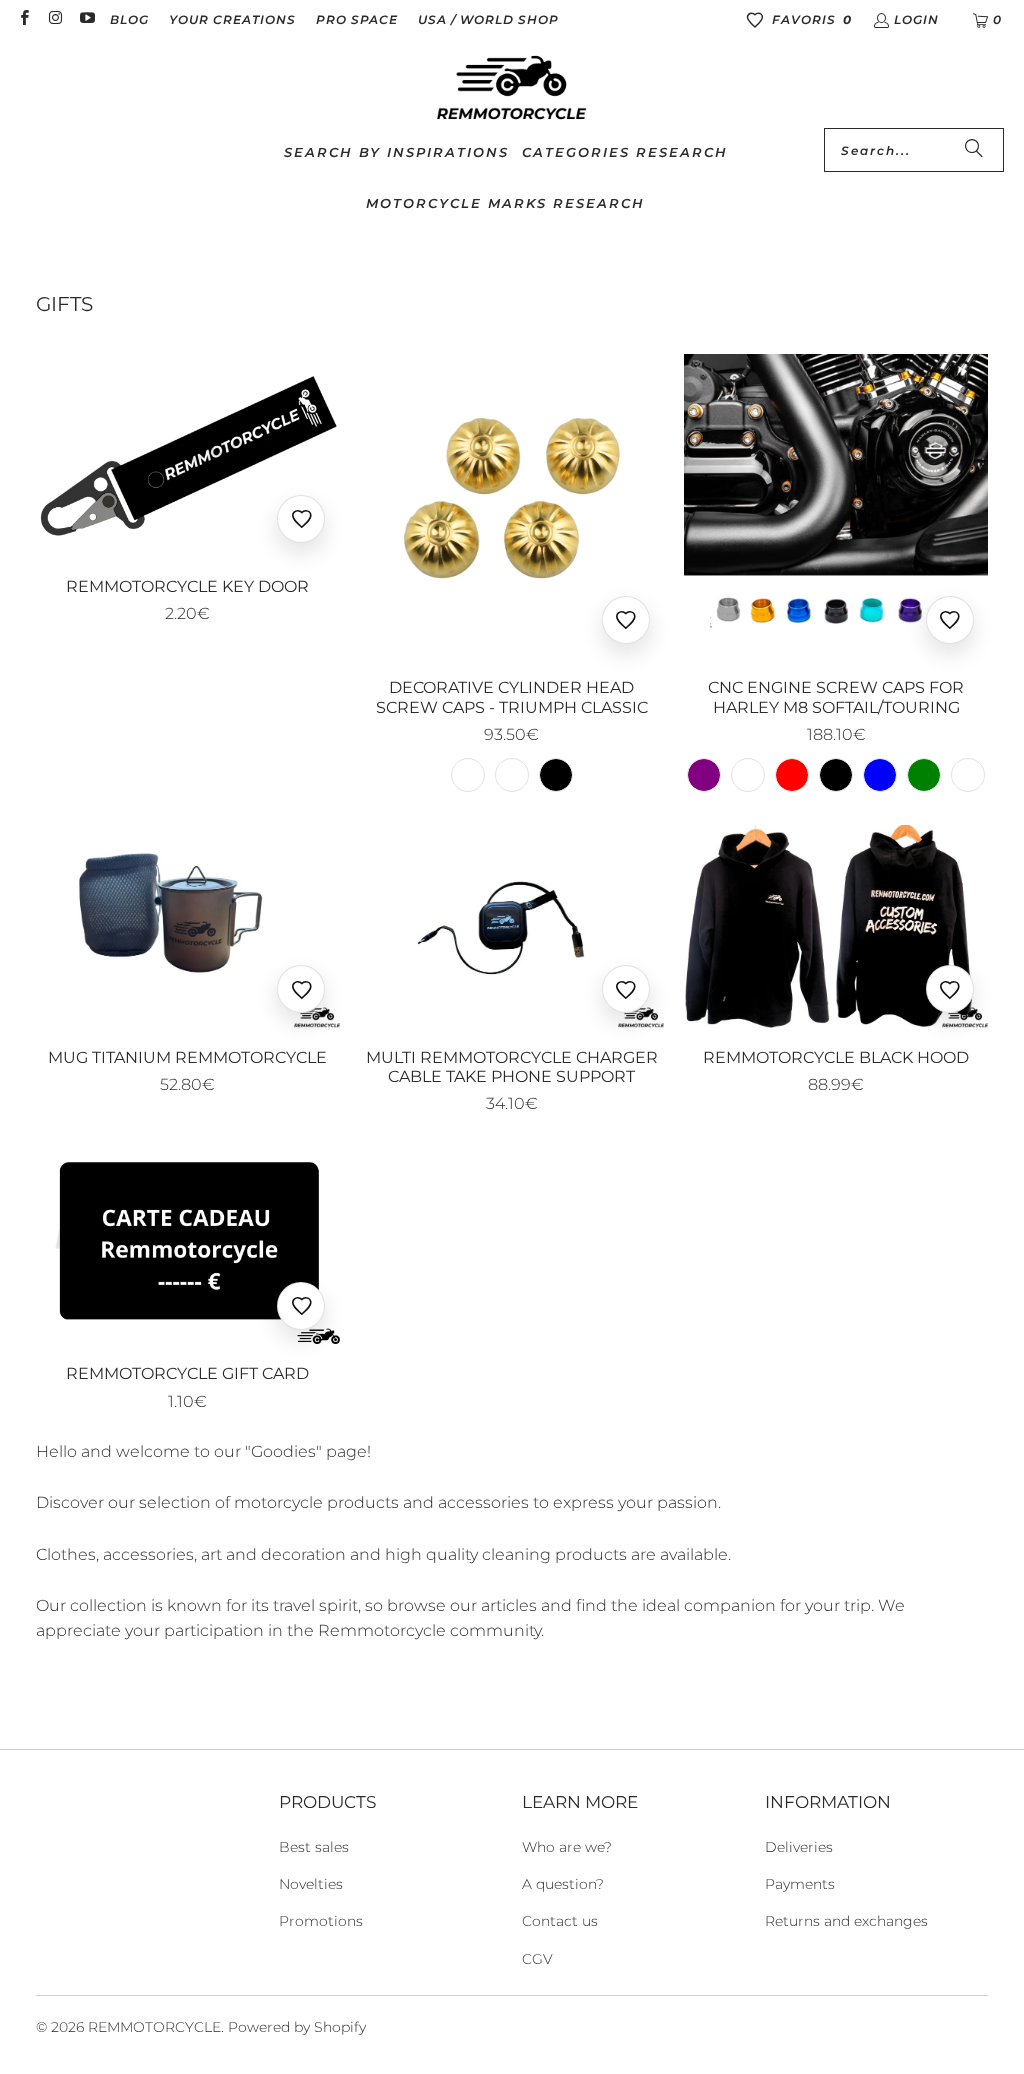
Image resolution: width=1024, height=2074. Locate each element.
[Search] (974, 150)
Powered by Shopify (297, 2027)
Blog (129, 19)
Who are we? (567, 1847)
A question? (563, 1884)
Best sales (314, 1847)
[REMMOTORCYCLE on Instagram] (54, 19)
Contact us (560, 1921)
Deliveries (799, 1847)
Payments (800, 1884)
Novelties (311, 1884)
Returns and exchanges (846, 1921)
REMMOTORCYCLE (154, 2027)
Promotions (321, 1921)
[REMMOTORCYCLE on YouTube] (86, 19)
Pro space (357, 19)
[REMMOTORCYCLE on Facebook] (23, 19)
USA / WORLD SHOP (488, 19)
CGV (537, 1959)
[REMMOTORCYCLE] (512, 89)
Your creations (232, 19)
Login (916, 19)
